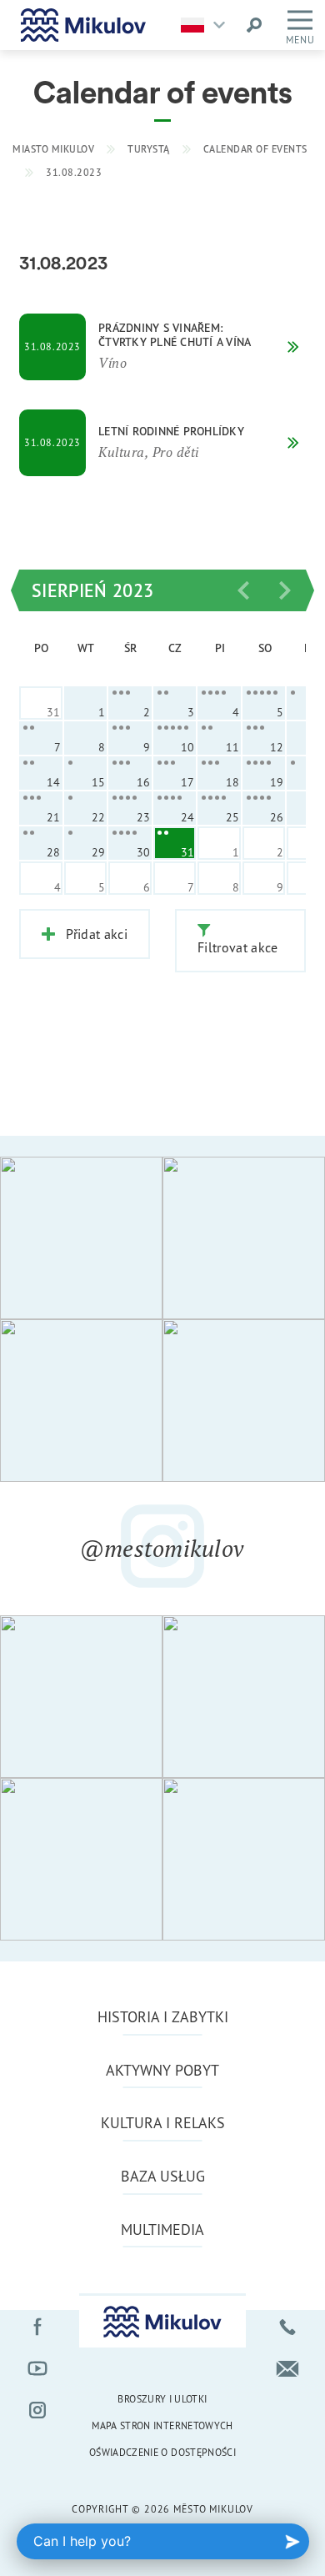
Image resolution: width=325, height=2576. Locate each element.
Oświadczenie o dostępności (162, 2452)
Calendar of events (255, 149)
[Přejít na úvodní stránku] (83, 25)
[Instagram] (37, 2410)
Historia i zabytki (163, 2016)
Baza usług (163, 2176)
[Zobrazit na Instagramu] (81, 1238)
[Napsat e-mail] (287, 2368)
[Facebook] (37, 2327)
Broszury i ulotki (162, 2399)
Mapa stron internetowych (162, 2425)
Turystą (149, 149)
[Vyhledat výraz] (254, 25)
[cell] (130, 703)
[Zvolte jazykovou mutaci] (207, 25)
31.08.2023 (74, 172)
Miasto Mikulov (53, 149)
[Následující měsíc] (285, 590)
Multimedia (162, 2229)
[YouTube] (37, 2368)
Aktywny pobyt (162, 2070)
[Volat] (287, 2327)
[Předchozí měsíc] (243, 590)
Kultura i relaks (163, 2122)
